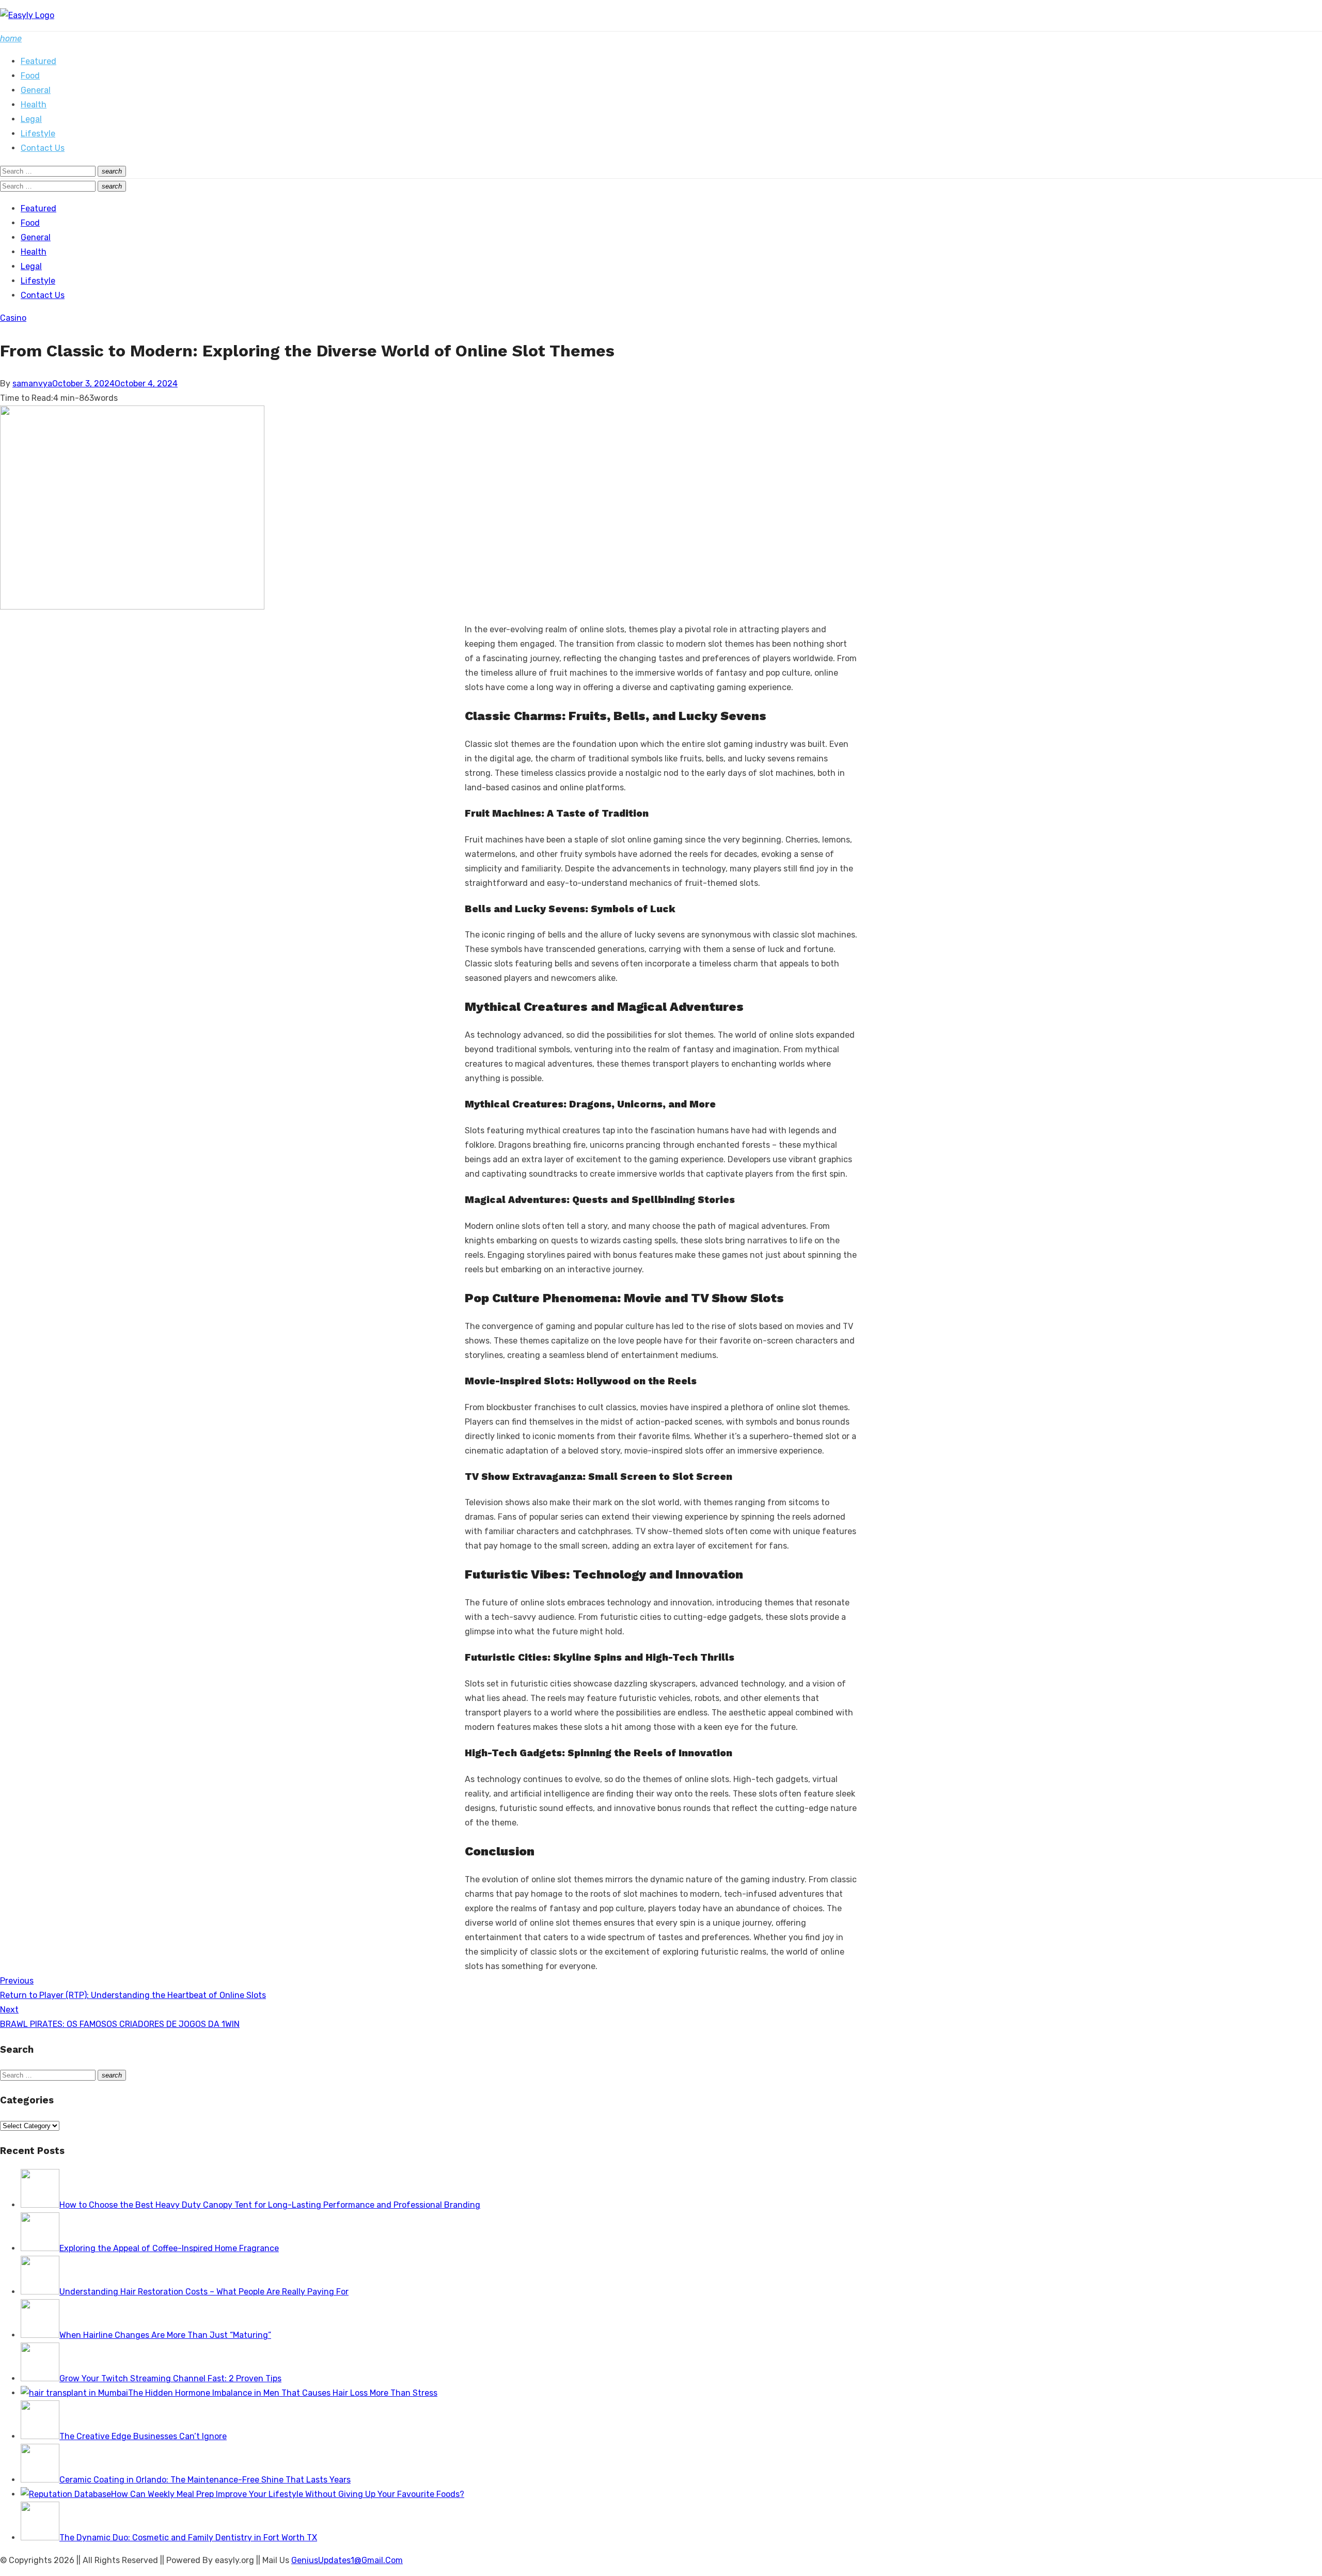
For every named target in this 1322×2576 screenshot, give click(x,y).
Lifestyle (38, 134)
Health (34, 105)
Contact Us (43, 148)
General (36, 90)
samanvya (32, 384)
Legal (31, 119)
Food (30, 76)
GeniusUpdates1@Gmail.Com (347, 2560)
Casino (13, 318)
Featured (38, 61)
